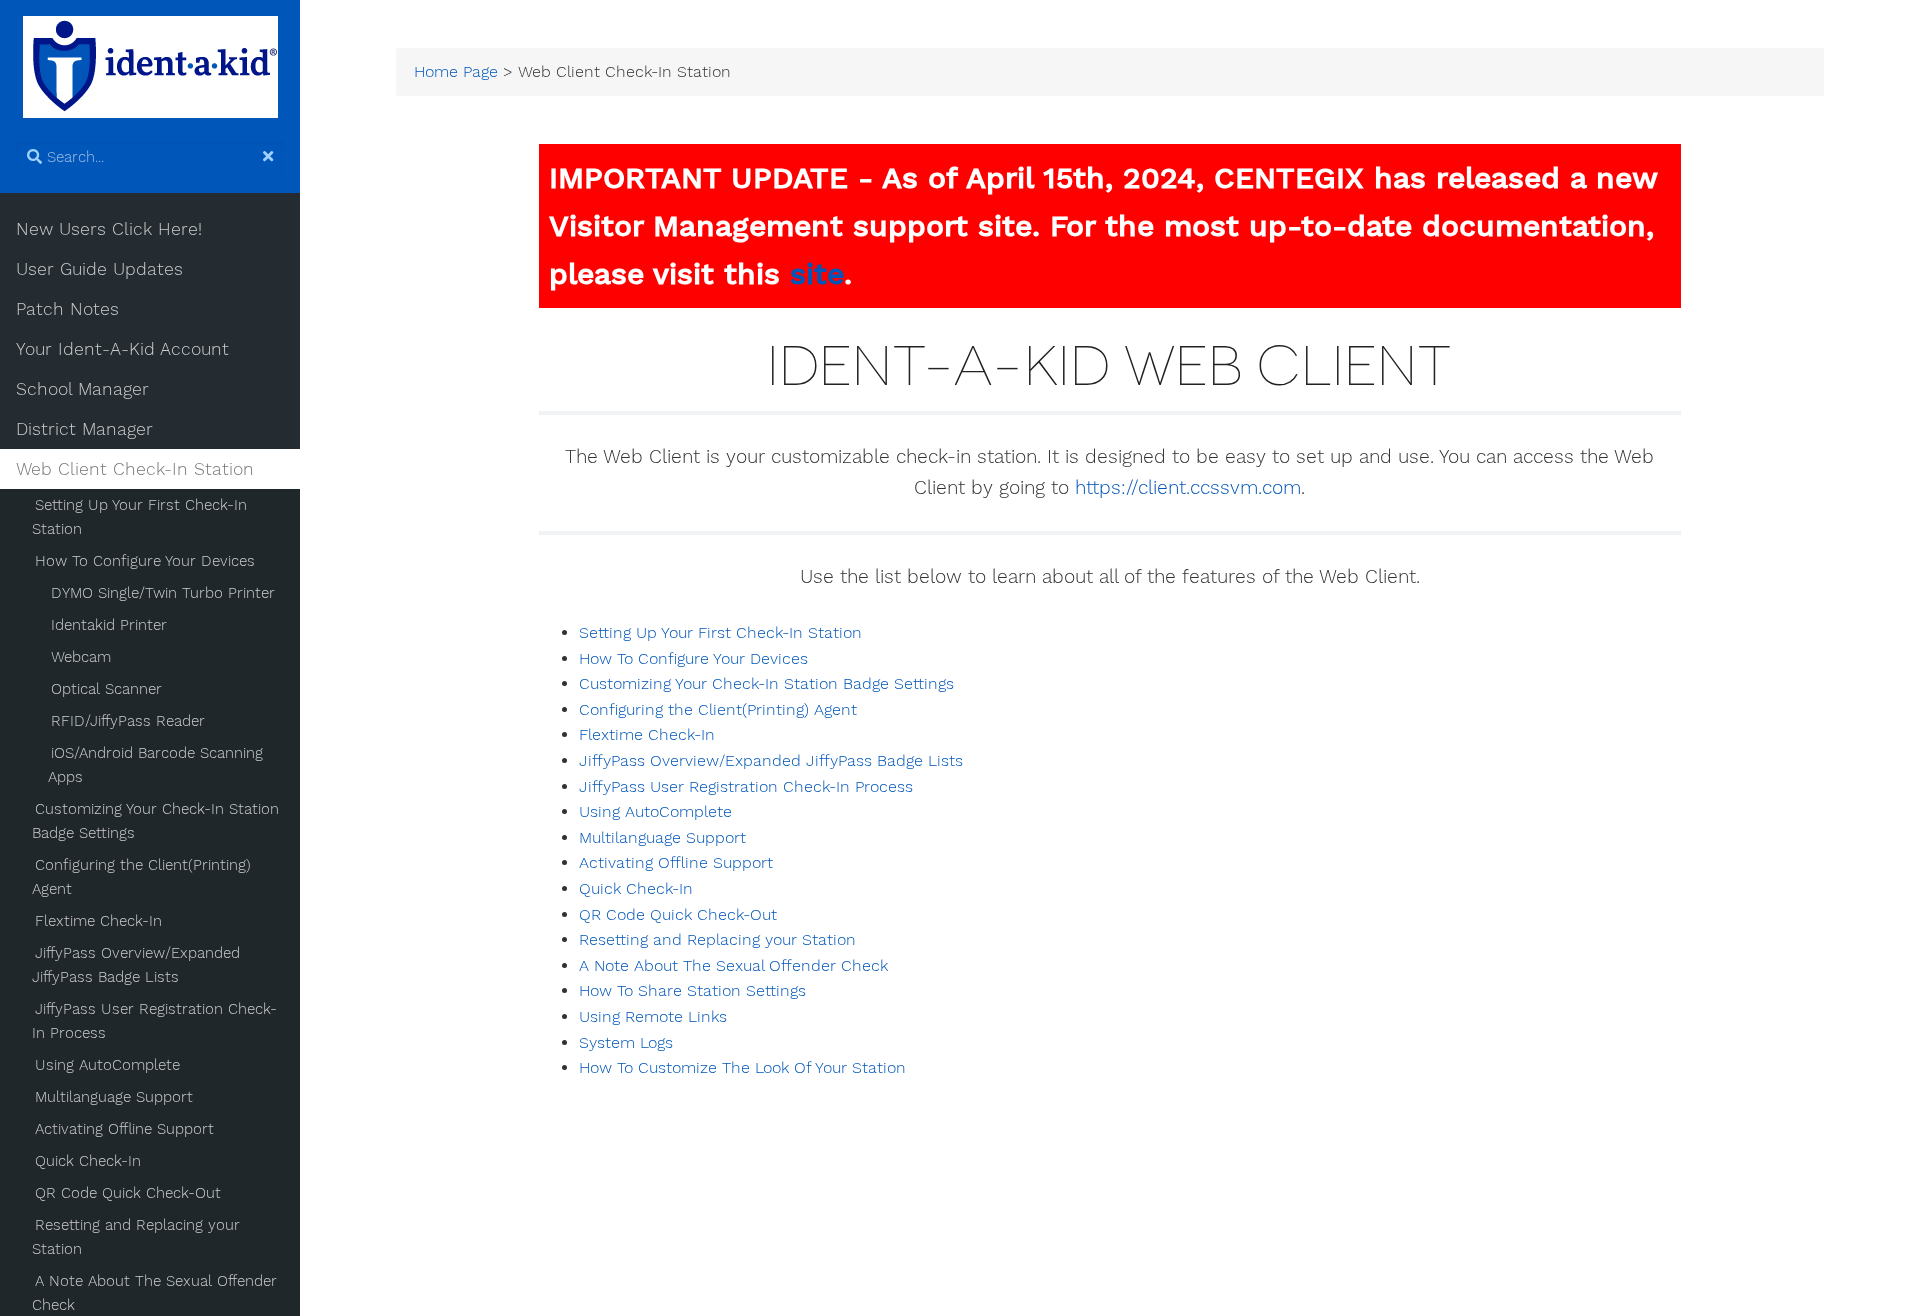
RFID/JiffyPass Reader (128, 721)
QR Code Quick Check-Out (128, 1193)
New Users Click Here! (109, 229)
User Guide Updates (99, 269)
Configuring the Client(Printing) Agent (141, 877)
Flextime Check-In (98, 921)
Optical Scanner (106, 689)
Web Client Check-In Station (135, 469)
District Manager (84, 429)
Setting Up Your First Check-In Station (139, 517)
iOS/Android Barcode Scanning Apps (155, 765)
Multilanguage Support (114, 1097)
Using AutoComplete (107, 1065)
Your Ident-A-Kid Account (122, 349)
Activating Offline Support (124, 1129)
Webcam (81, 657)
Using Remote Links (653, 1017)
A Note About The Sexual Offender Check (733, 966)
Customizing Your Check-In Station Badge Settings (155, 821)
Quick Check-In (88, 1161)
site (817, 274)
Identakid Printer (109, 625)
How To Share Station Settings (692, 991)
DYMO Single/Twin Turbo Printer (163, 593)
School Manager (82, 389)
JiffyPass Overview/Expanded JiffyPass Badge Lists (136, 965)
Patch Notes (67, 309)
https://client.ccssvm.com (1188, 488)
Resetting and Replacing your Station (136, 1237)
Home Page (456, 72)
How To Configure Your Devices (145, 561)
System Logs (626, 1043)
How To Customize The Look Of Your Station (742, 1068)
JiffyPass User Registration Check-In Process (154, 1021)
